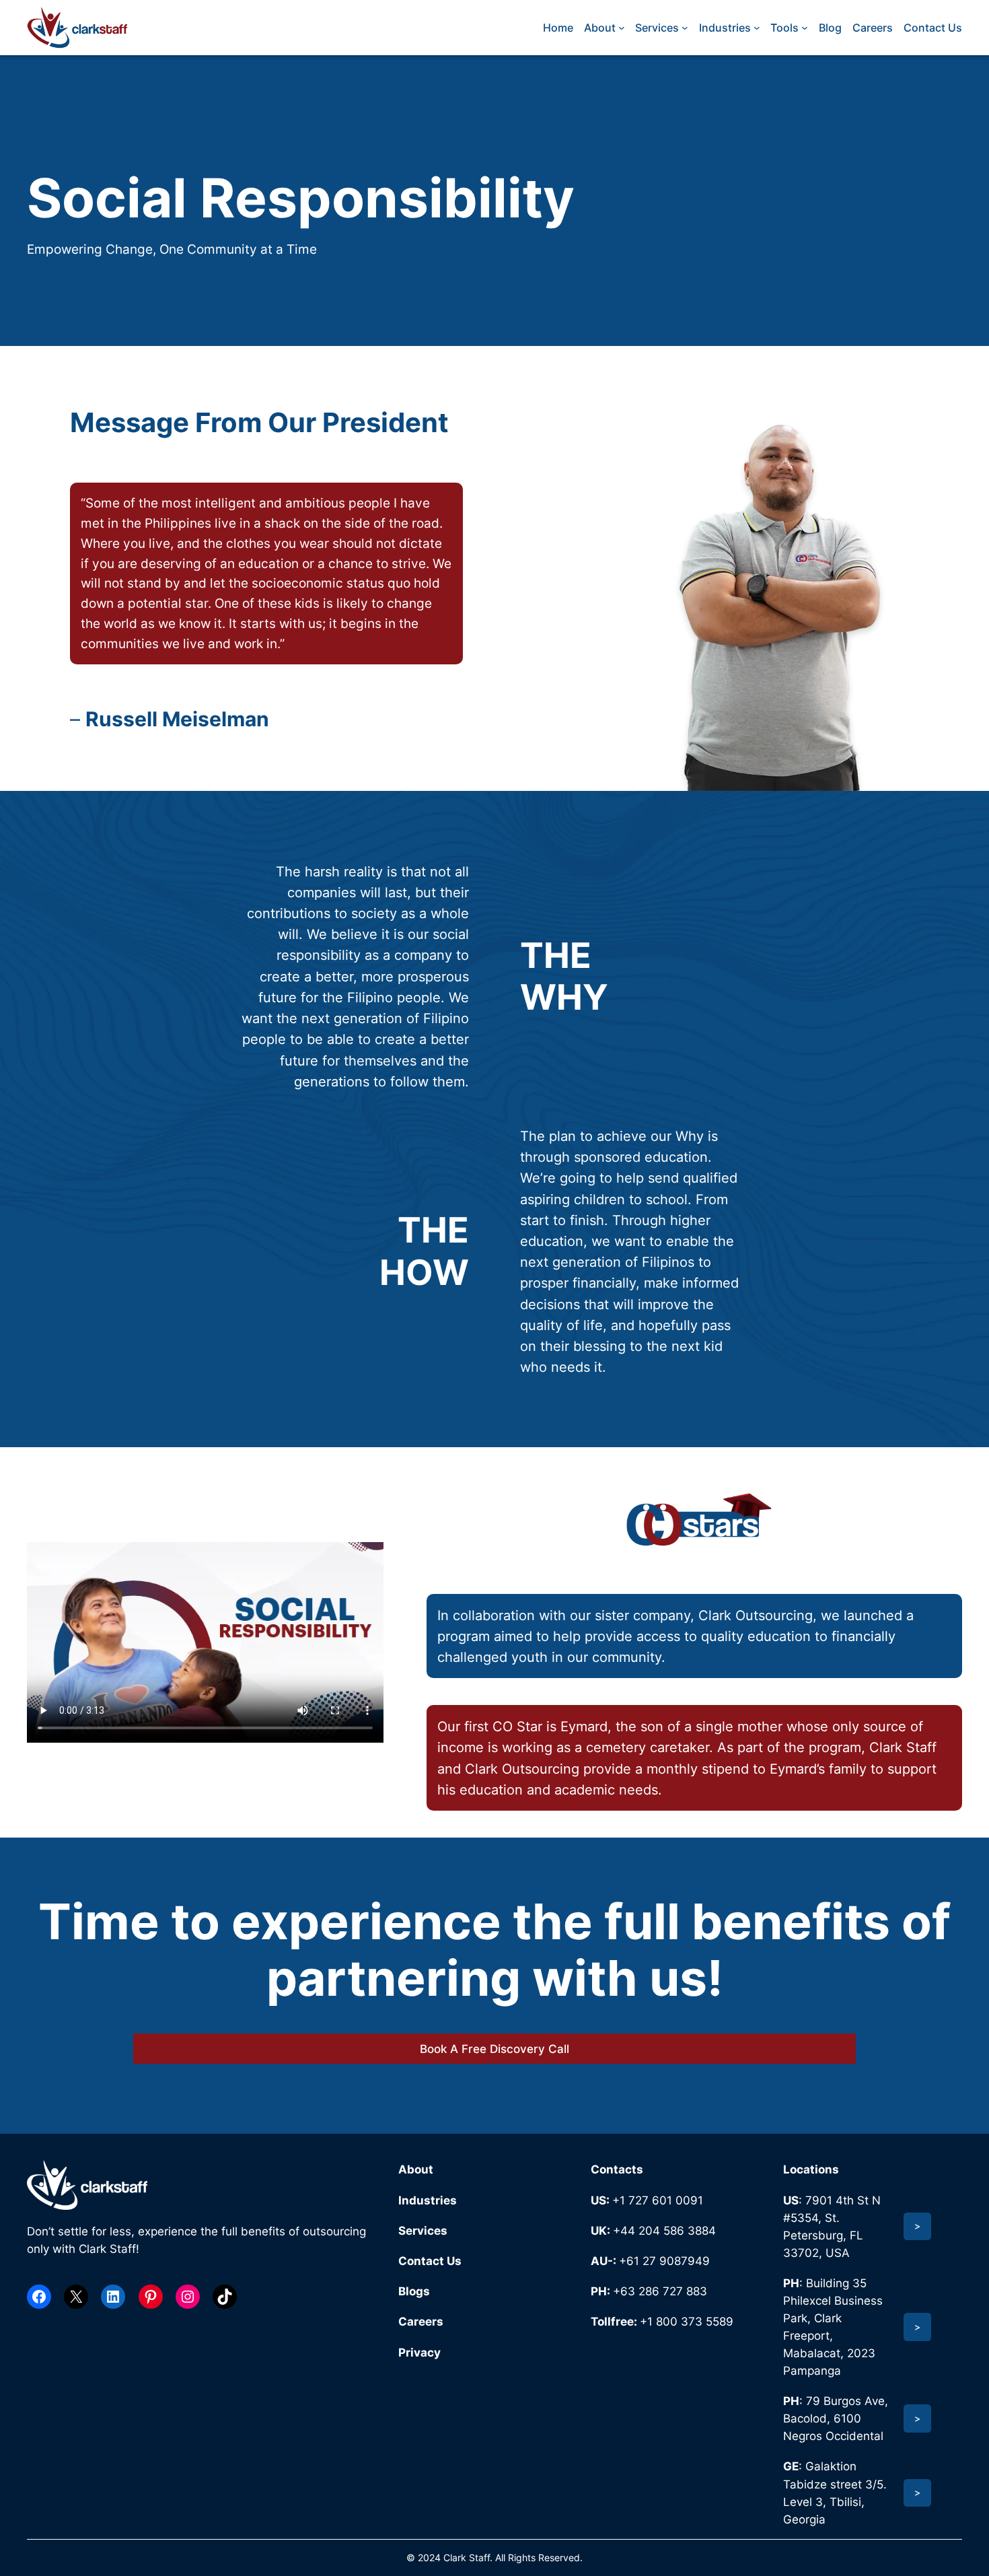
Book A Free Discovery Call (494, 2049)
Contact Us (430, 2261)
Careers (421, 2322)
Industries (428, 2200)
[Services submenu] (685, 28)
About (416, 2169)
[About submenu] (622, 28)
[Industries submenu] (757, 28)
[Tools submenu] (805, 28)
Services (423, 2231)
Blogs (414, 2291)
